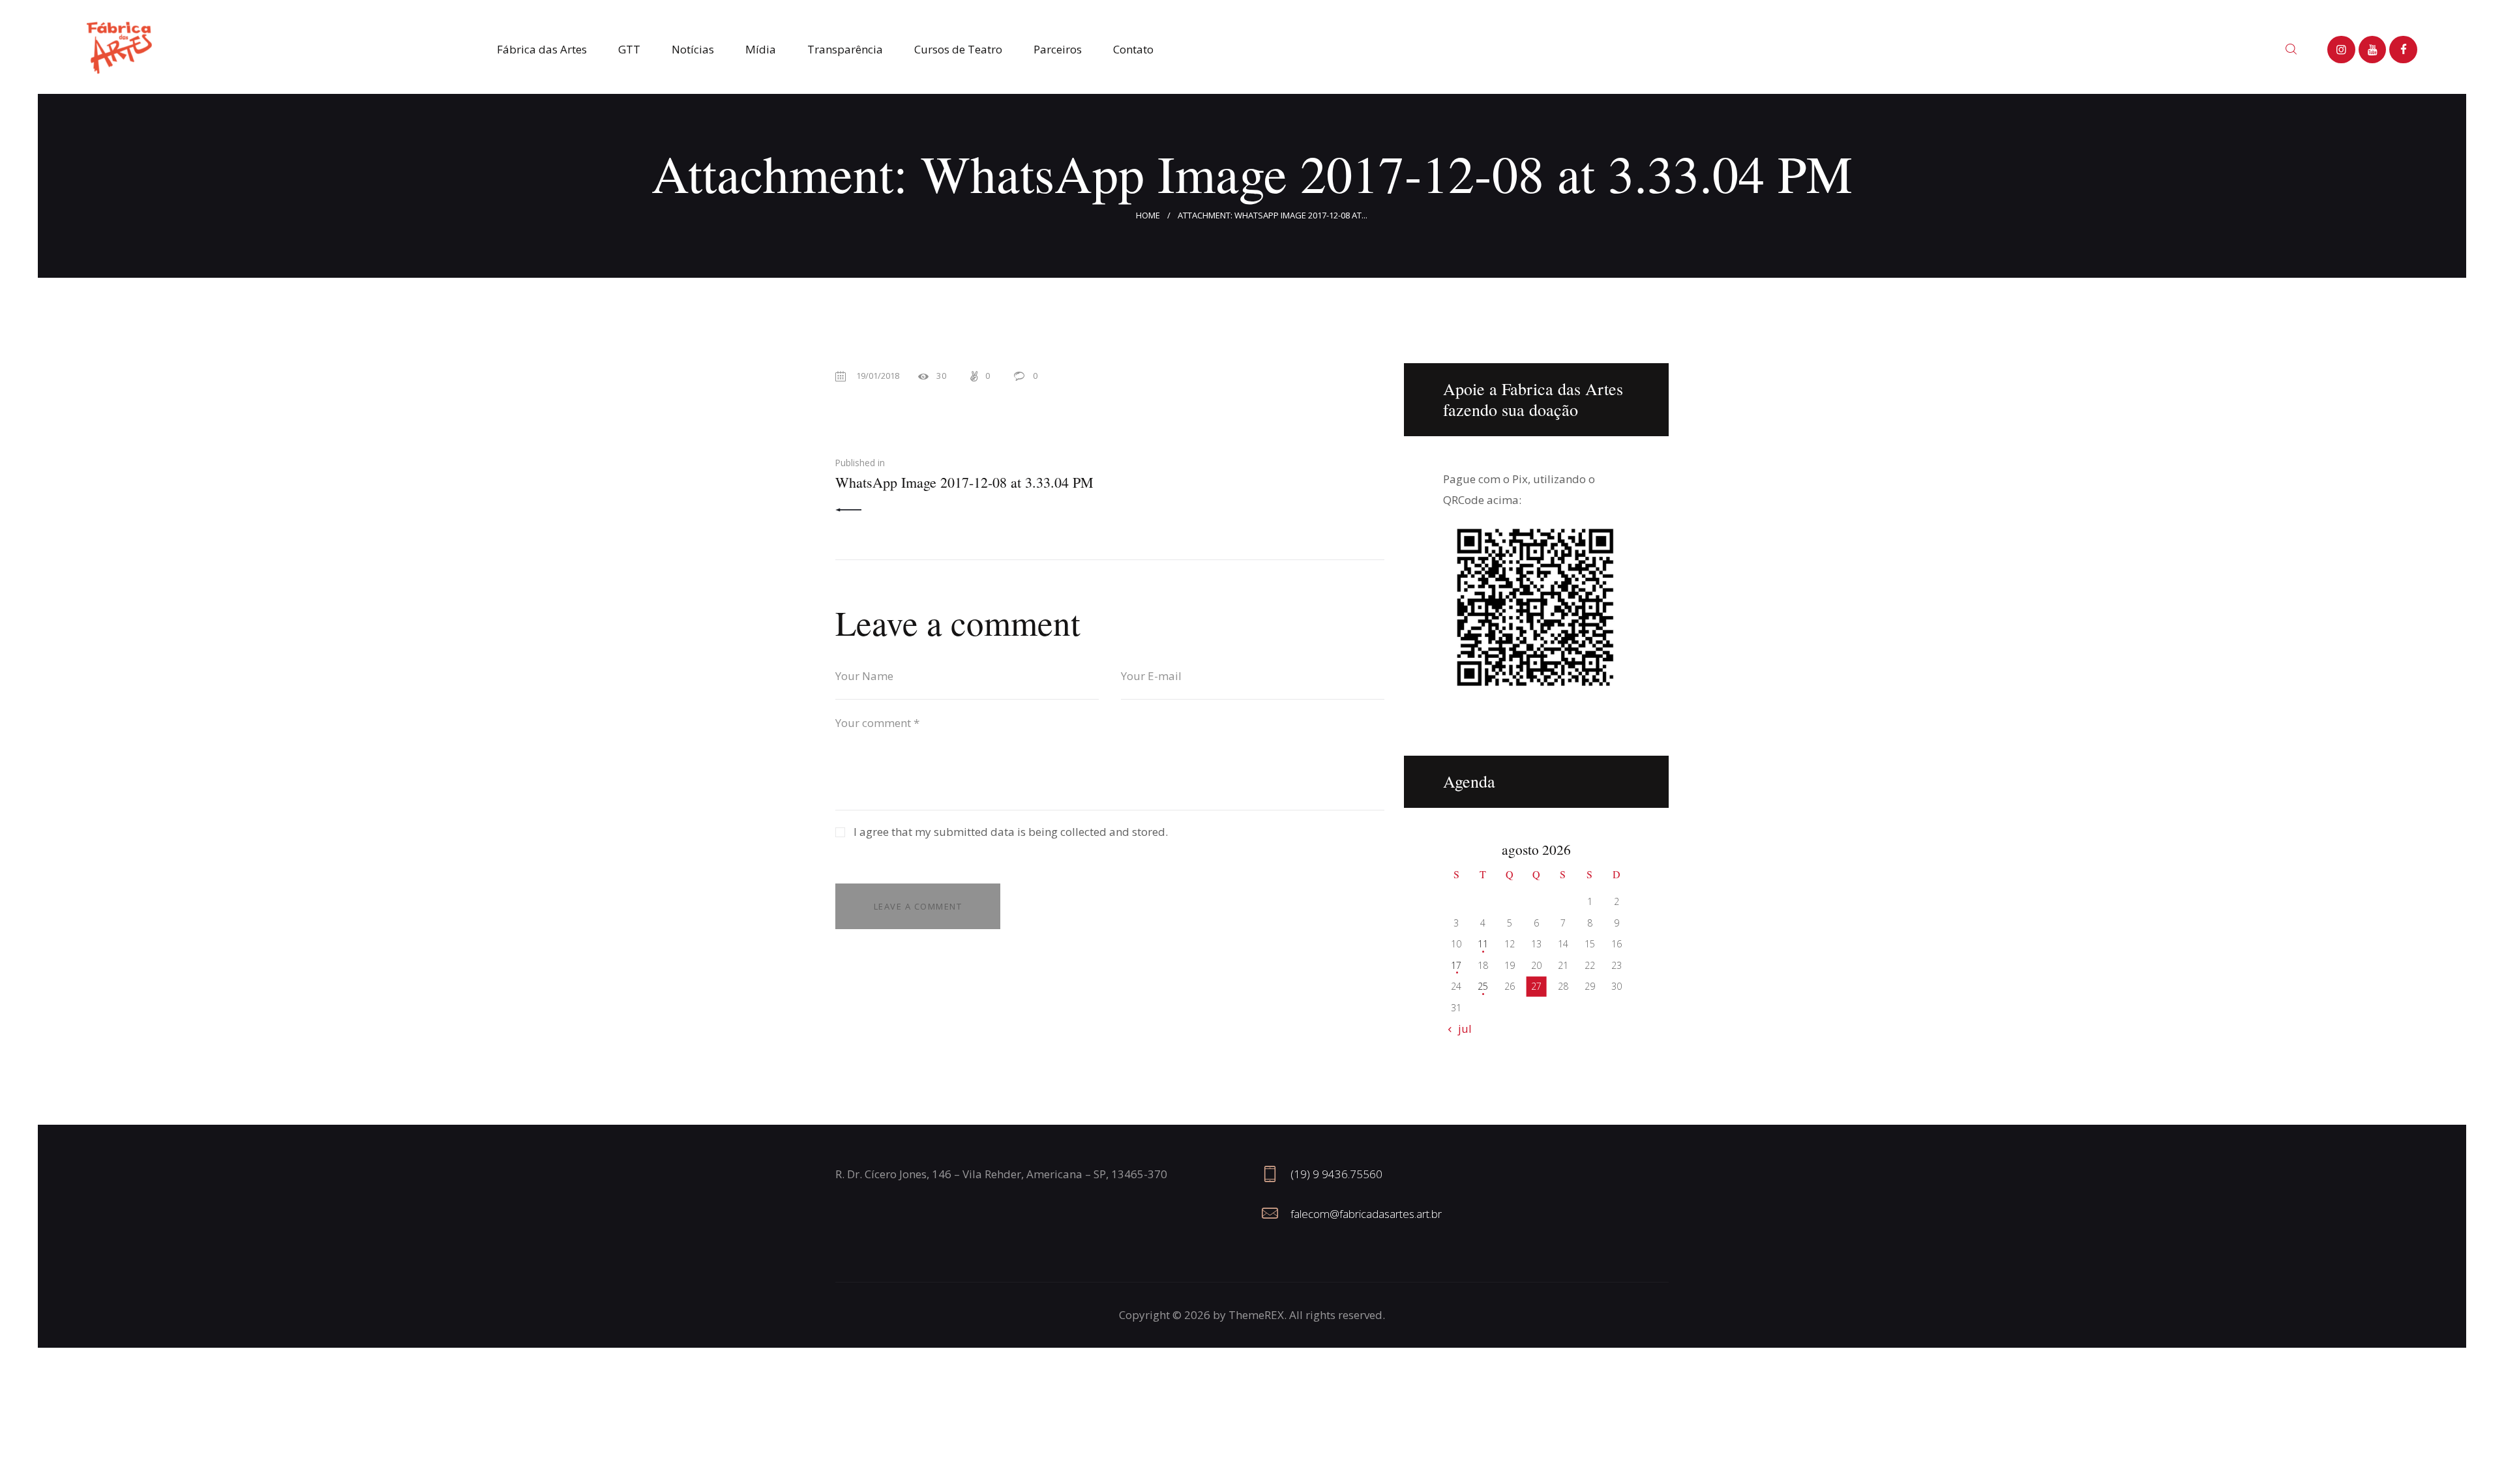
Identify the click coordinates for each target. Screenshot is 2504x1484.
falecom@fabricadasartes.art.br (1366, 1214)
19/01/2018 (878, 376)
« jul (1461, 1029)
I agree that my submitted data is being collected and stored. (1011, 832)
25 (1483, 986)
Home (1148, 215)
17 (1456, 965)
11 (1483, 944)
